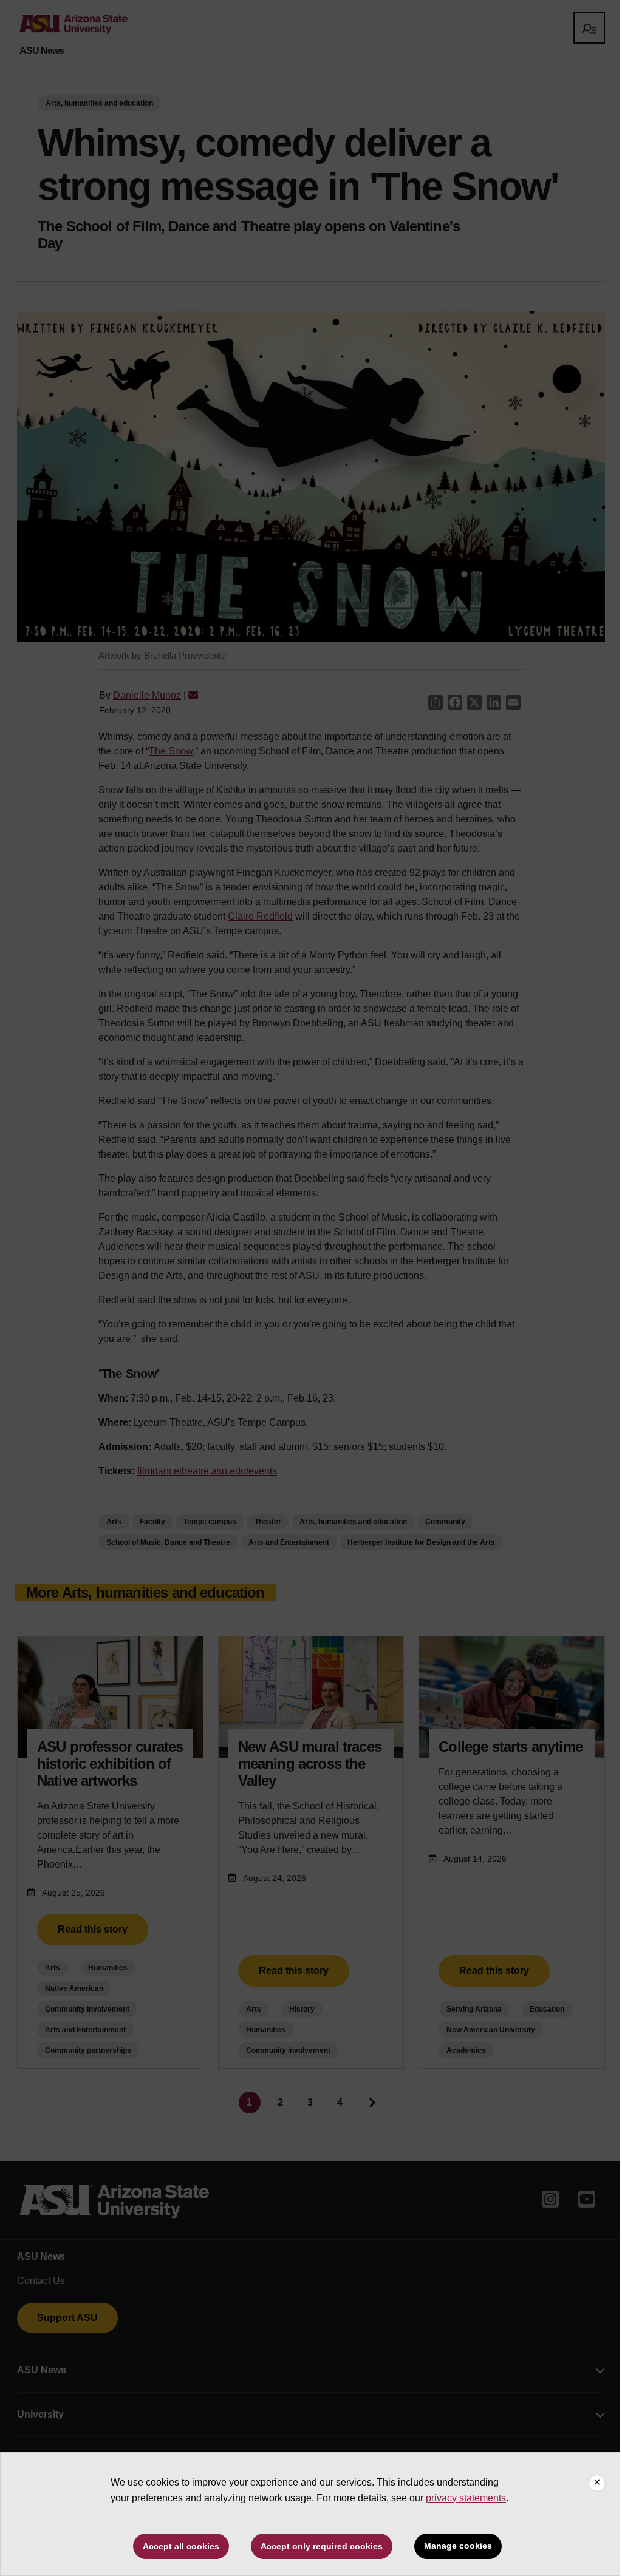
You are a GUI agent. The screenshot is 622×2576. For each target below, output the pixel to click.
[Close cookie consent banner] (597, 2483)
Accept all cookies (181, 2546)
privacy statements (466, 2498)
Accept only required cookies (322, 2546)
